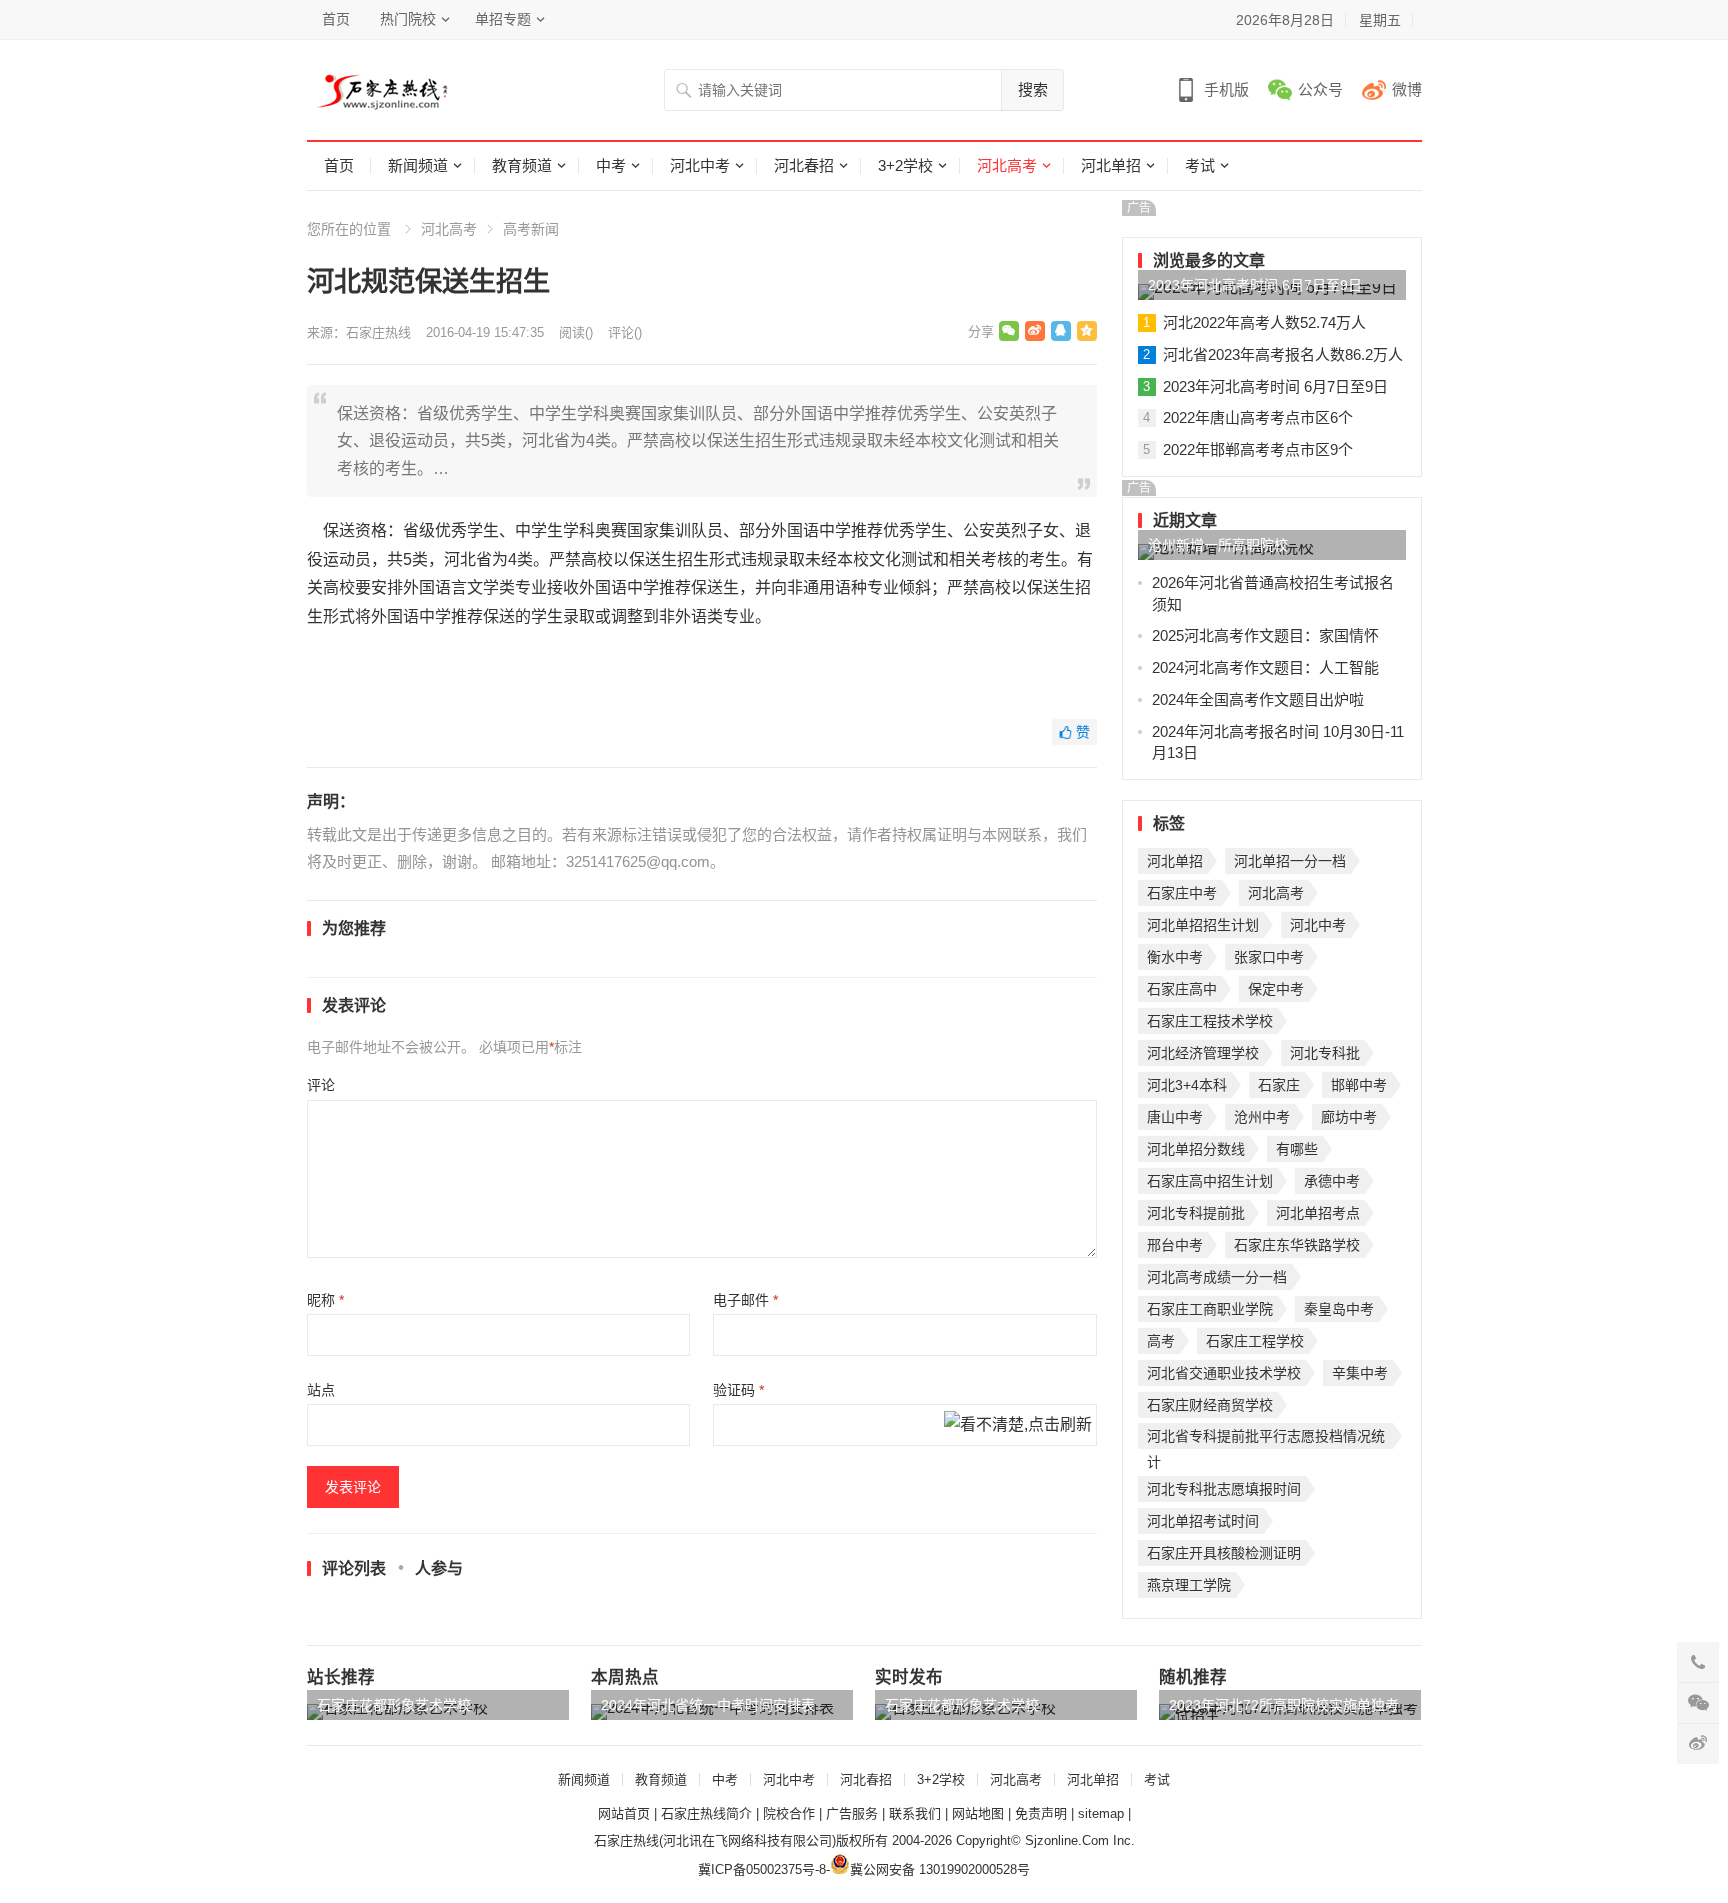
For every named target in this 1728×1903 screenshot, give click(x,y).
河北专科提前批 (1196, 1213)
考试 (1200, 165)
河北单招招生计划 (1203, 925)
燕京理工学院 (1189, 1585)
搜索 (1033, 89)
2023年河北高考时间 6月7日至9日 (1255, 285)
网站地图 (978, 1813)
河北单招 (1111, 165)
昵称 (325, 1300)
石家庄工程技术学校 (1210, 1021)
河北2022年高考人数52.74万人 (1264, 322)
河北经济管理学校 (1203, 1053)
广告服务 (852, 1813)
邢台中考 (1175, 1245)
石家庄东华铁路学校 (1297, 1245)
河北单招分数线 (1196, 1149)
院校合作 (789, 1813)
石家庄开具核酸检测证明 (1224, 1553)
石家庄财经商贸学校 (1210, 1405)
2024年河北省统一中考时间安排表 (708, 1705)
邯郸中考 (1359, 1085)
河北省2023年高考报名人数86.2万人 (1283, 354)
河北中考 (700, 165)
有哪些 (1297, 1149)
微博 (1407, 89)
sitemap (1101, 1813)
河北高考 (1007, 165)
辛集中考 (1360, 1373)
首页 (336, 19)
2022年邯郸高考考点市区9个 (1258, 449)
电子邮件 (745, 1300)
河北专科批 (1325, 1053)
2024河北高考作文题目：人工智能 (1265, 667)
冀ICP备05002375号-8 (762, 1869)
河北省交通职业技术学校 (1224, 1373)
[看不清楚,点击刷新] (1018, 1426)
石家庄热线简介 (706, 1813)
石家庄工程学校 (1255, 1341)
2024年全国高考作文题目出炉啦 (1258, 699)
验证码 (738, 1390)
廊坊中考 (1349, 1117)
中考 (611, 165)
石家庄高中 (1182, 989)
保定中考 (1276, 989)
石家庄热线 (378, 332)
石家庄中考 (1182, 893)
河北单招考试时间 (1203, 1521)
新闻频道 (418, 165)
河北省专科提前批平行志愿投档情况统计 (1266, 1438)
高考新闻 (531, 229)
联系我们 (915, 1813)
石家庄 (1279, 1085)
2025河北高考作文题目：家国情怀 (1265, 635)
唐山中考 (1175, 1117)
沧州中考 (1262, 1117)
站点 (321, 1390)
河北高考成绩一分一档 (1217, 1277)
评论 (321, 1085)
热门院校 (408, 19)
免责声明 (1041, 1813)
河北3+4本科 (1187, 1085)
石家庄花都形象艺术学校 (394, 1705)
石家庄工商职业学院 (1210, 1309)
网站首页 (624, 1813)
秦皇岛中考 (1339, 1309)
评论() (625, 332)
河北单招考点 (1318, 1213)
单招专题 (503, 19)
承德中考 (1332, 1181)
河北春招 (804, 165)
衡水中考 (1175, 957)
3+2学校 (905, 165)
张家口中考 (1269, 957)
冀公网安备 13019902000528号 (940, 1869)
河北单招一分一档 (1290, 861)
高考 (1161, 1341)
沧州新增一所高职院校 (1218, 545)
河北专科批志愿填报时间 (1224, 1489)
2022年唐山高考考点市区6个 (1258, 417)
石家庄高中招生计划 (1210, 1181)
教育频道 (522, 165)
